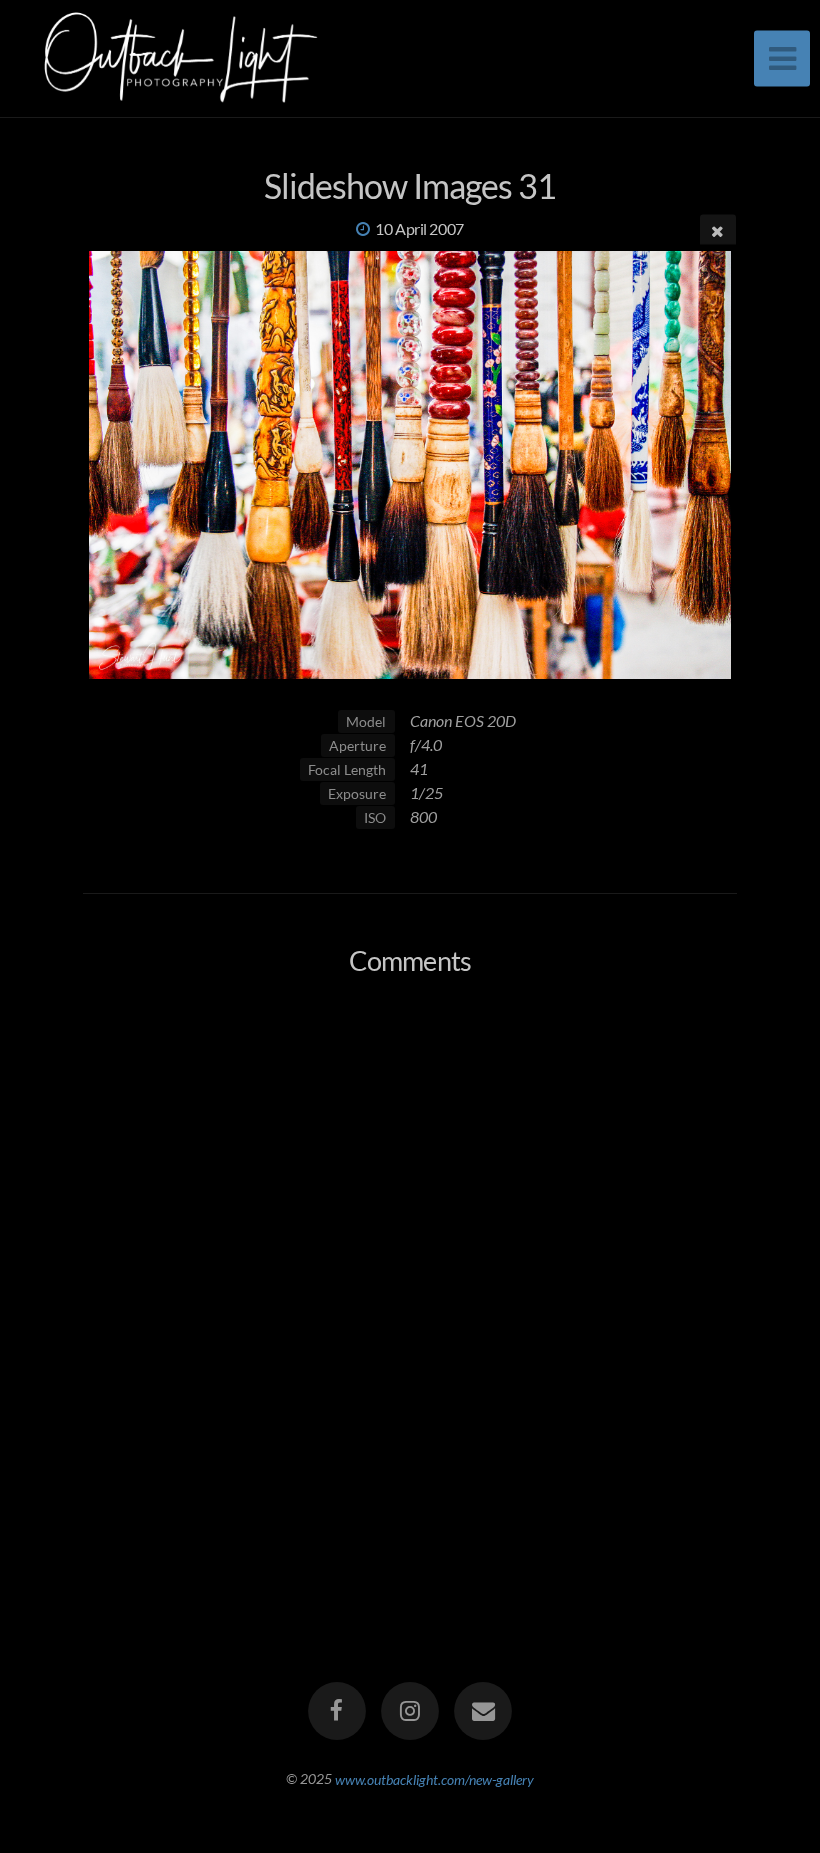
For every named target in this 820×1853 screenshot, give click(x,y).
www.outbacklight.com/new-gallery (434, 1778)
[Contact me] (484, 1711)
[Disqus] (409, 1257)
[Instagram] (410, 1711)
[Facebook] (337, 1711)
